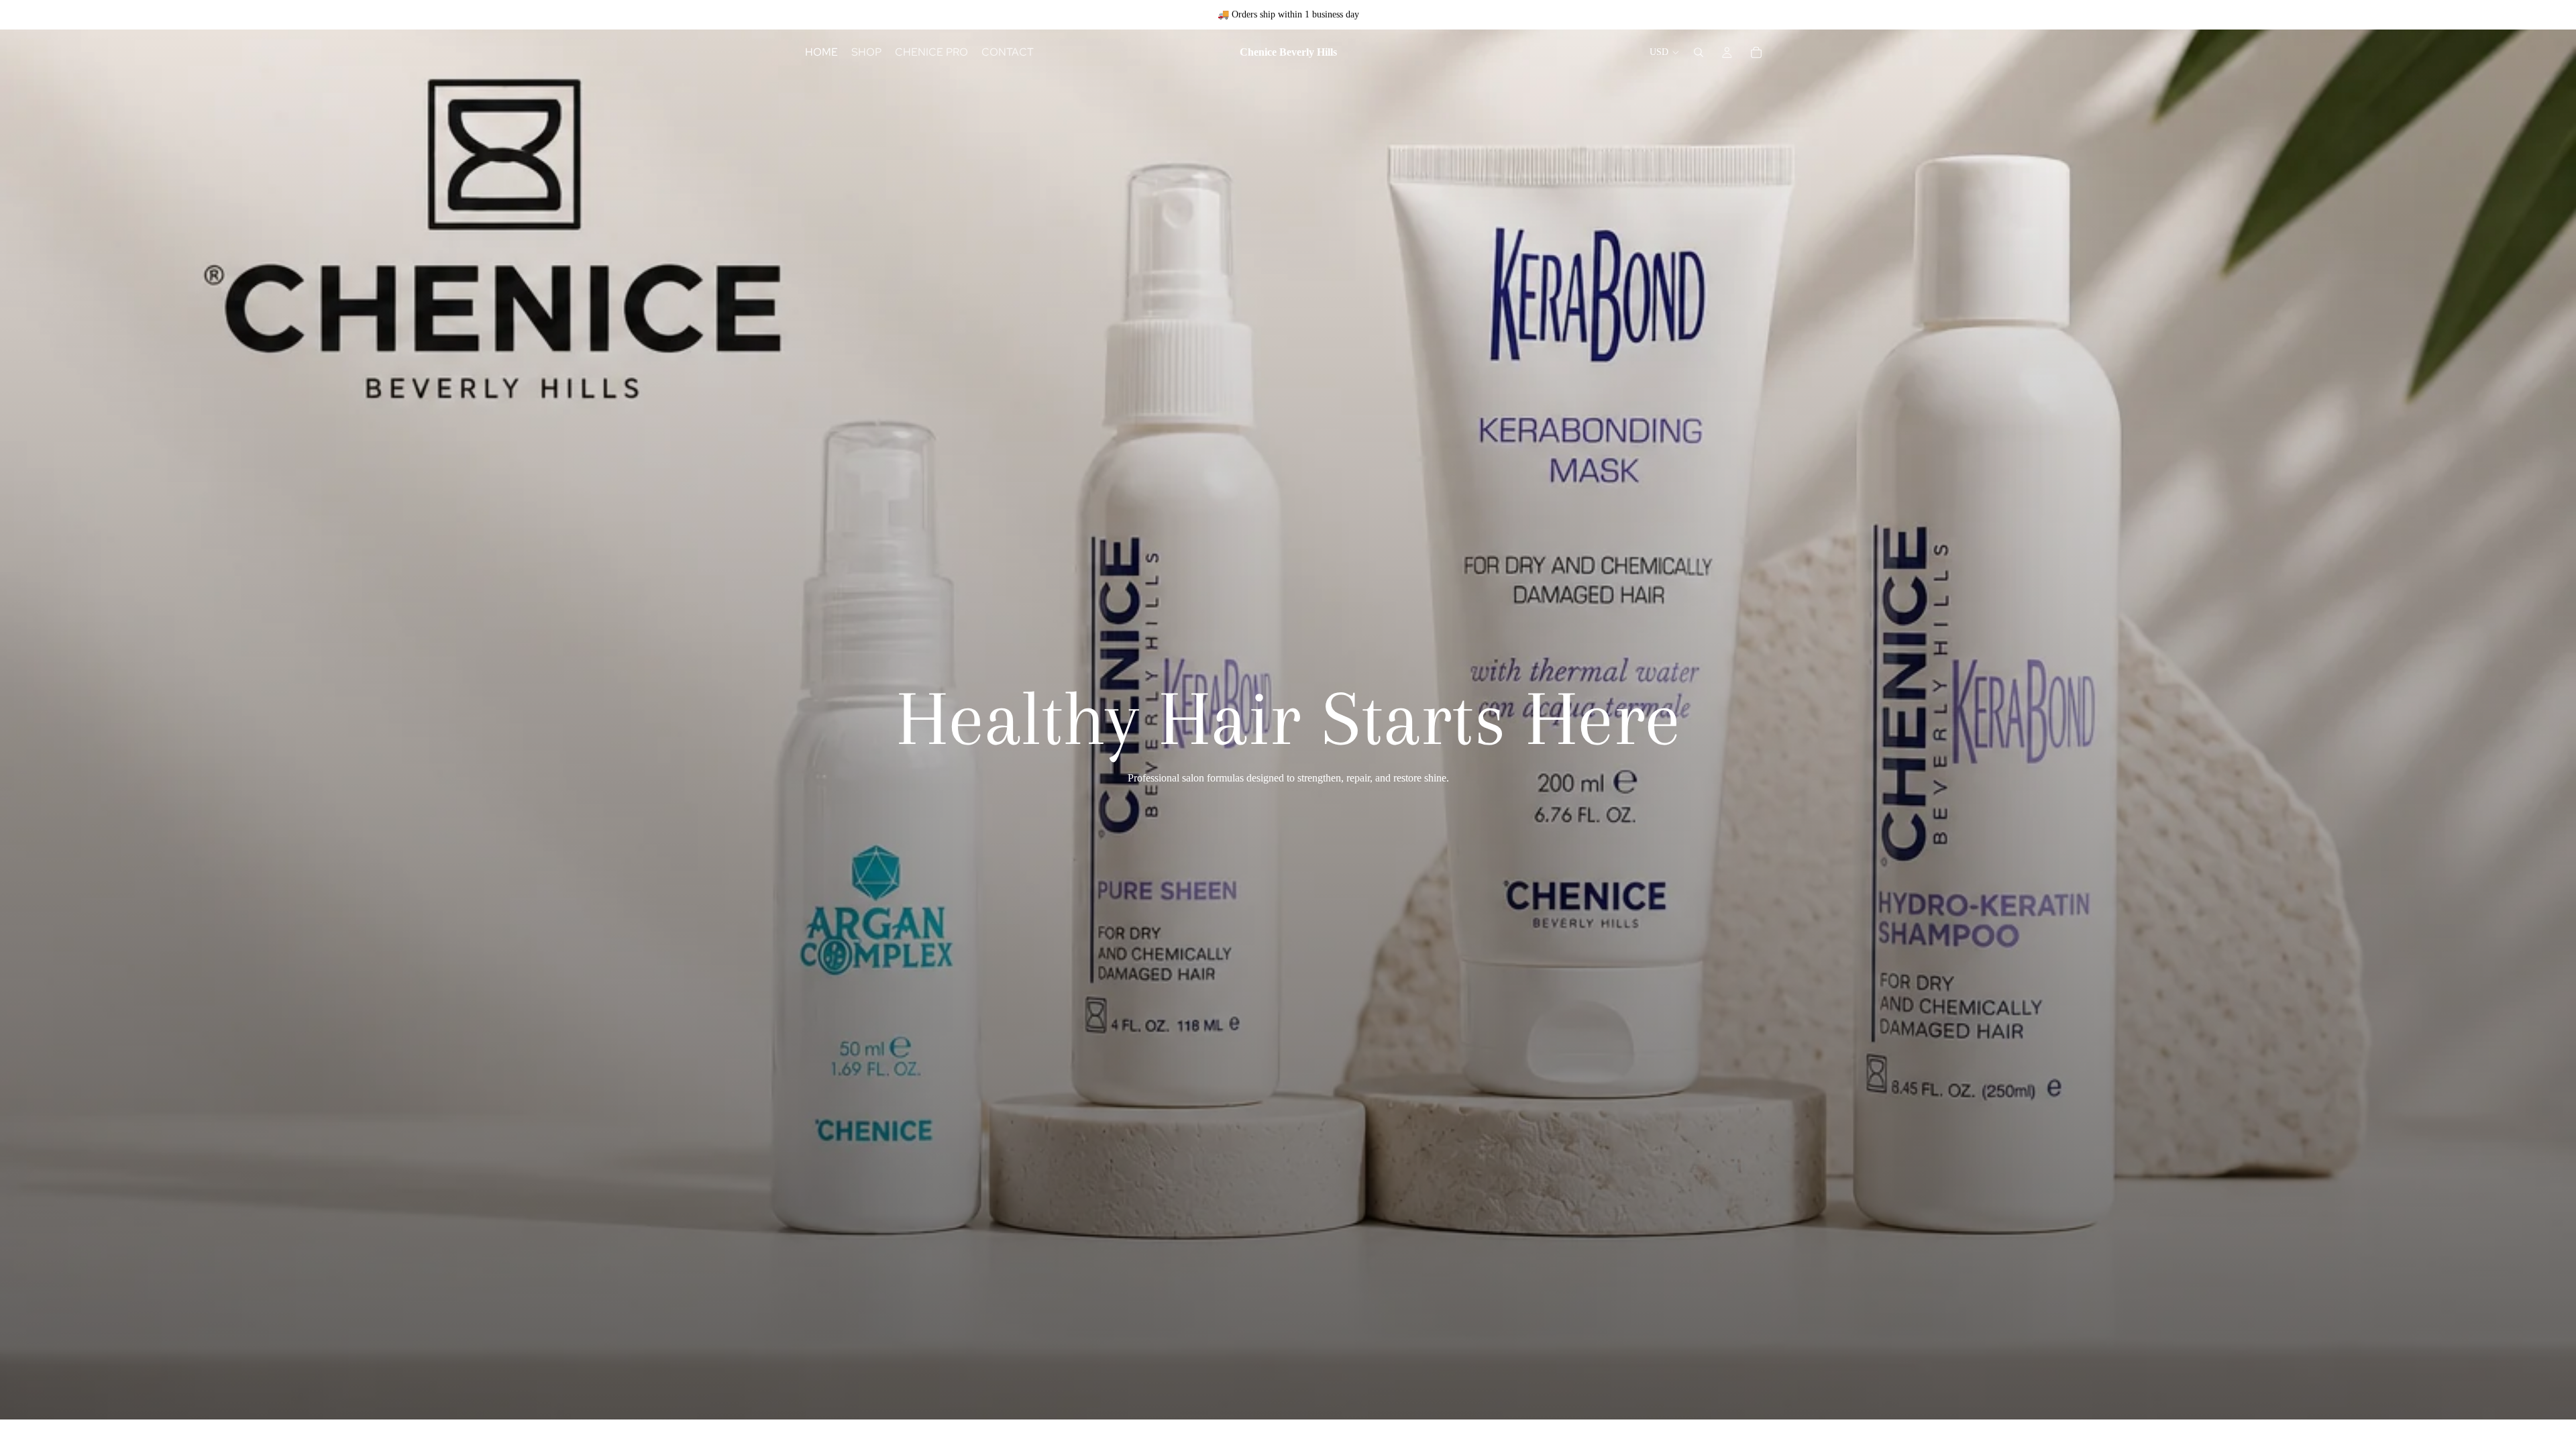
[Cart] (1756, 52)
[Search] (1699, 52)
